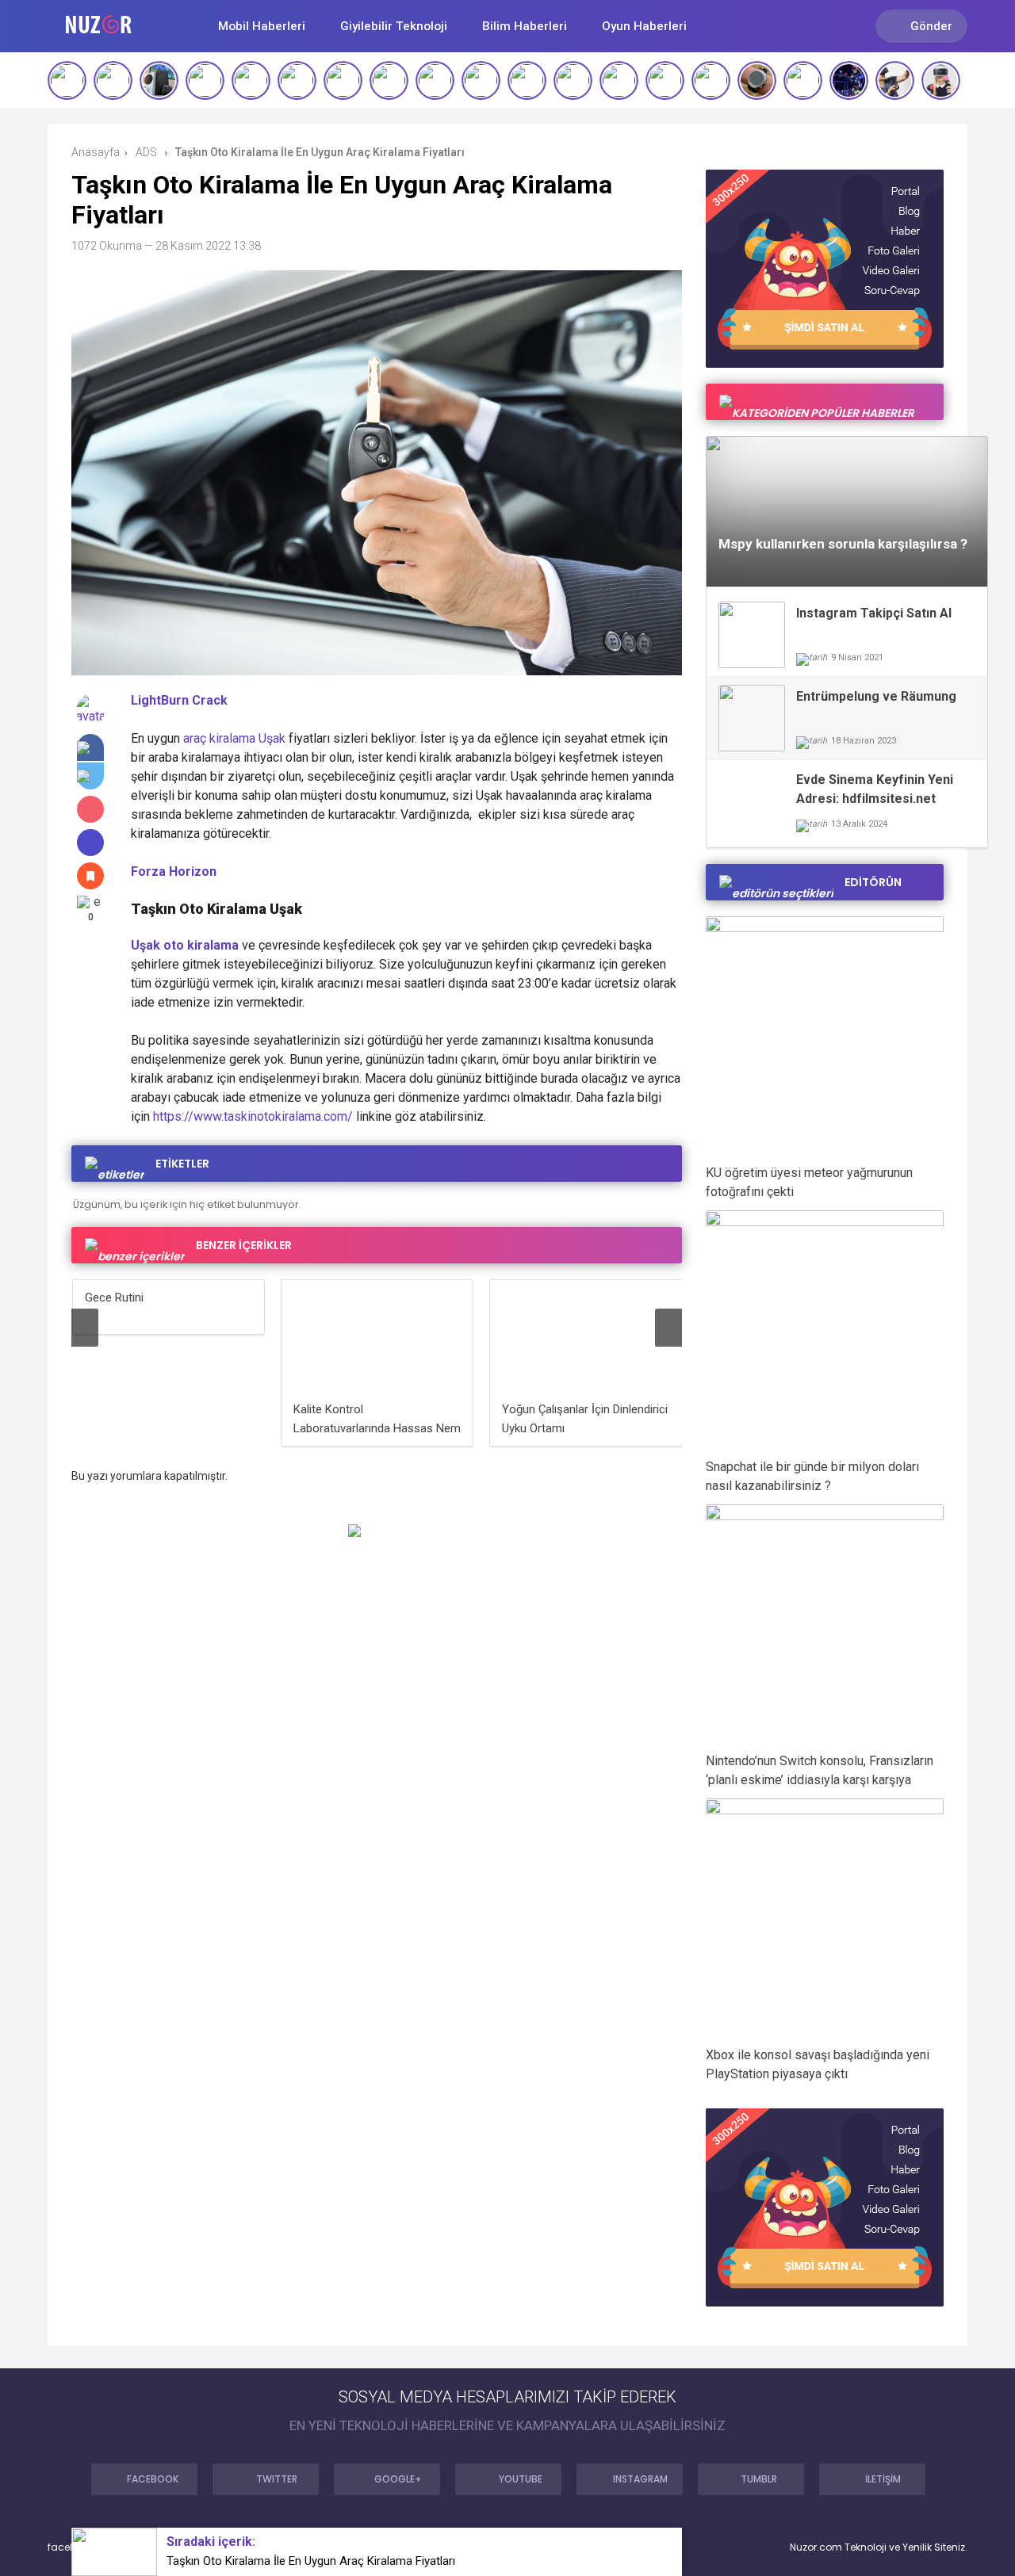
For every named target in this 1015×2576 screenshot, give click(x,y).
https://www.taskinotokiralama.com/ (253, 1116)
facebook (71, 2547)
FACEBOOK (153, 2479)
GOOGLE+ (398, 2479)
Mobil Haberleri (262, 26)
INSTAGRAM (640, 2479)
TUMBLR (759, 2479)
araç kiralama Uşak (234, 738)
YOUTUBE (521, 2479)
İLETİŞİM (883, 2479)
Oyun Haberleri (644, 26)
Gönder (931, 26)
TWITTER (277, 2479)
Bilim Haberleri (525, 26)
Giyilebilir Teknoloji (394, 26)
